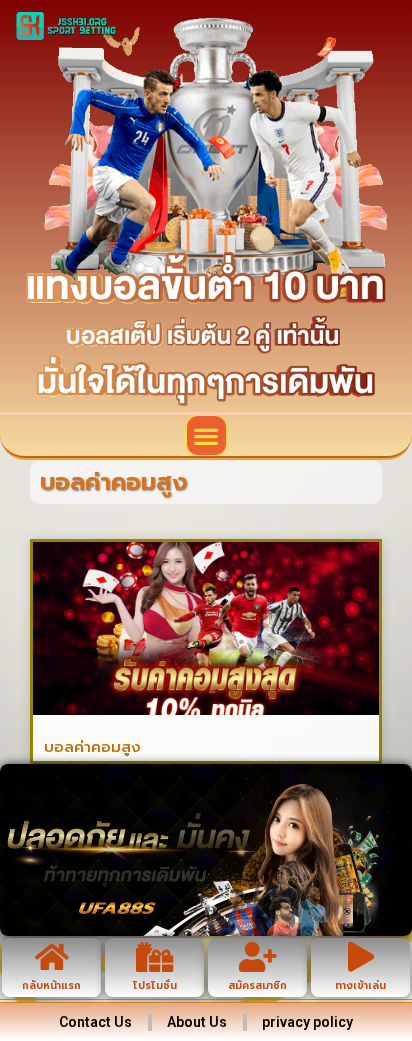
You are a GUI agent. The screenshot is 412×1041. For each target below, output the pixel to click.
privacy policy (307, 1022)
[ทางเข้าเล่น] (361, 957)
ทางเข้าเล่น (360, 985)
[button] (206, 435)
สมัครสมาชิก (257, 985)
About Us (197, 1022)
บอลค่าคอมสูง (92, 747)
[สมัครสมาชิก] (258, 957)
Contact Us (95, 1022)
